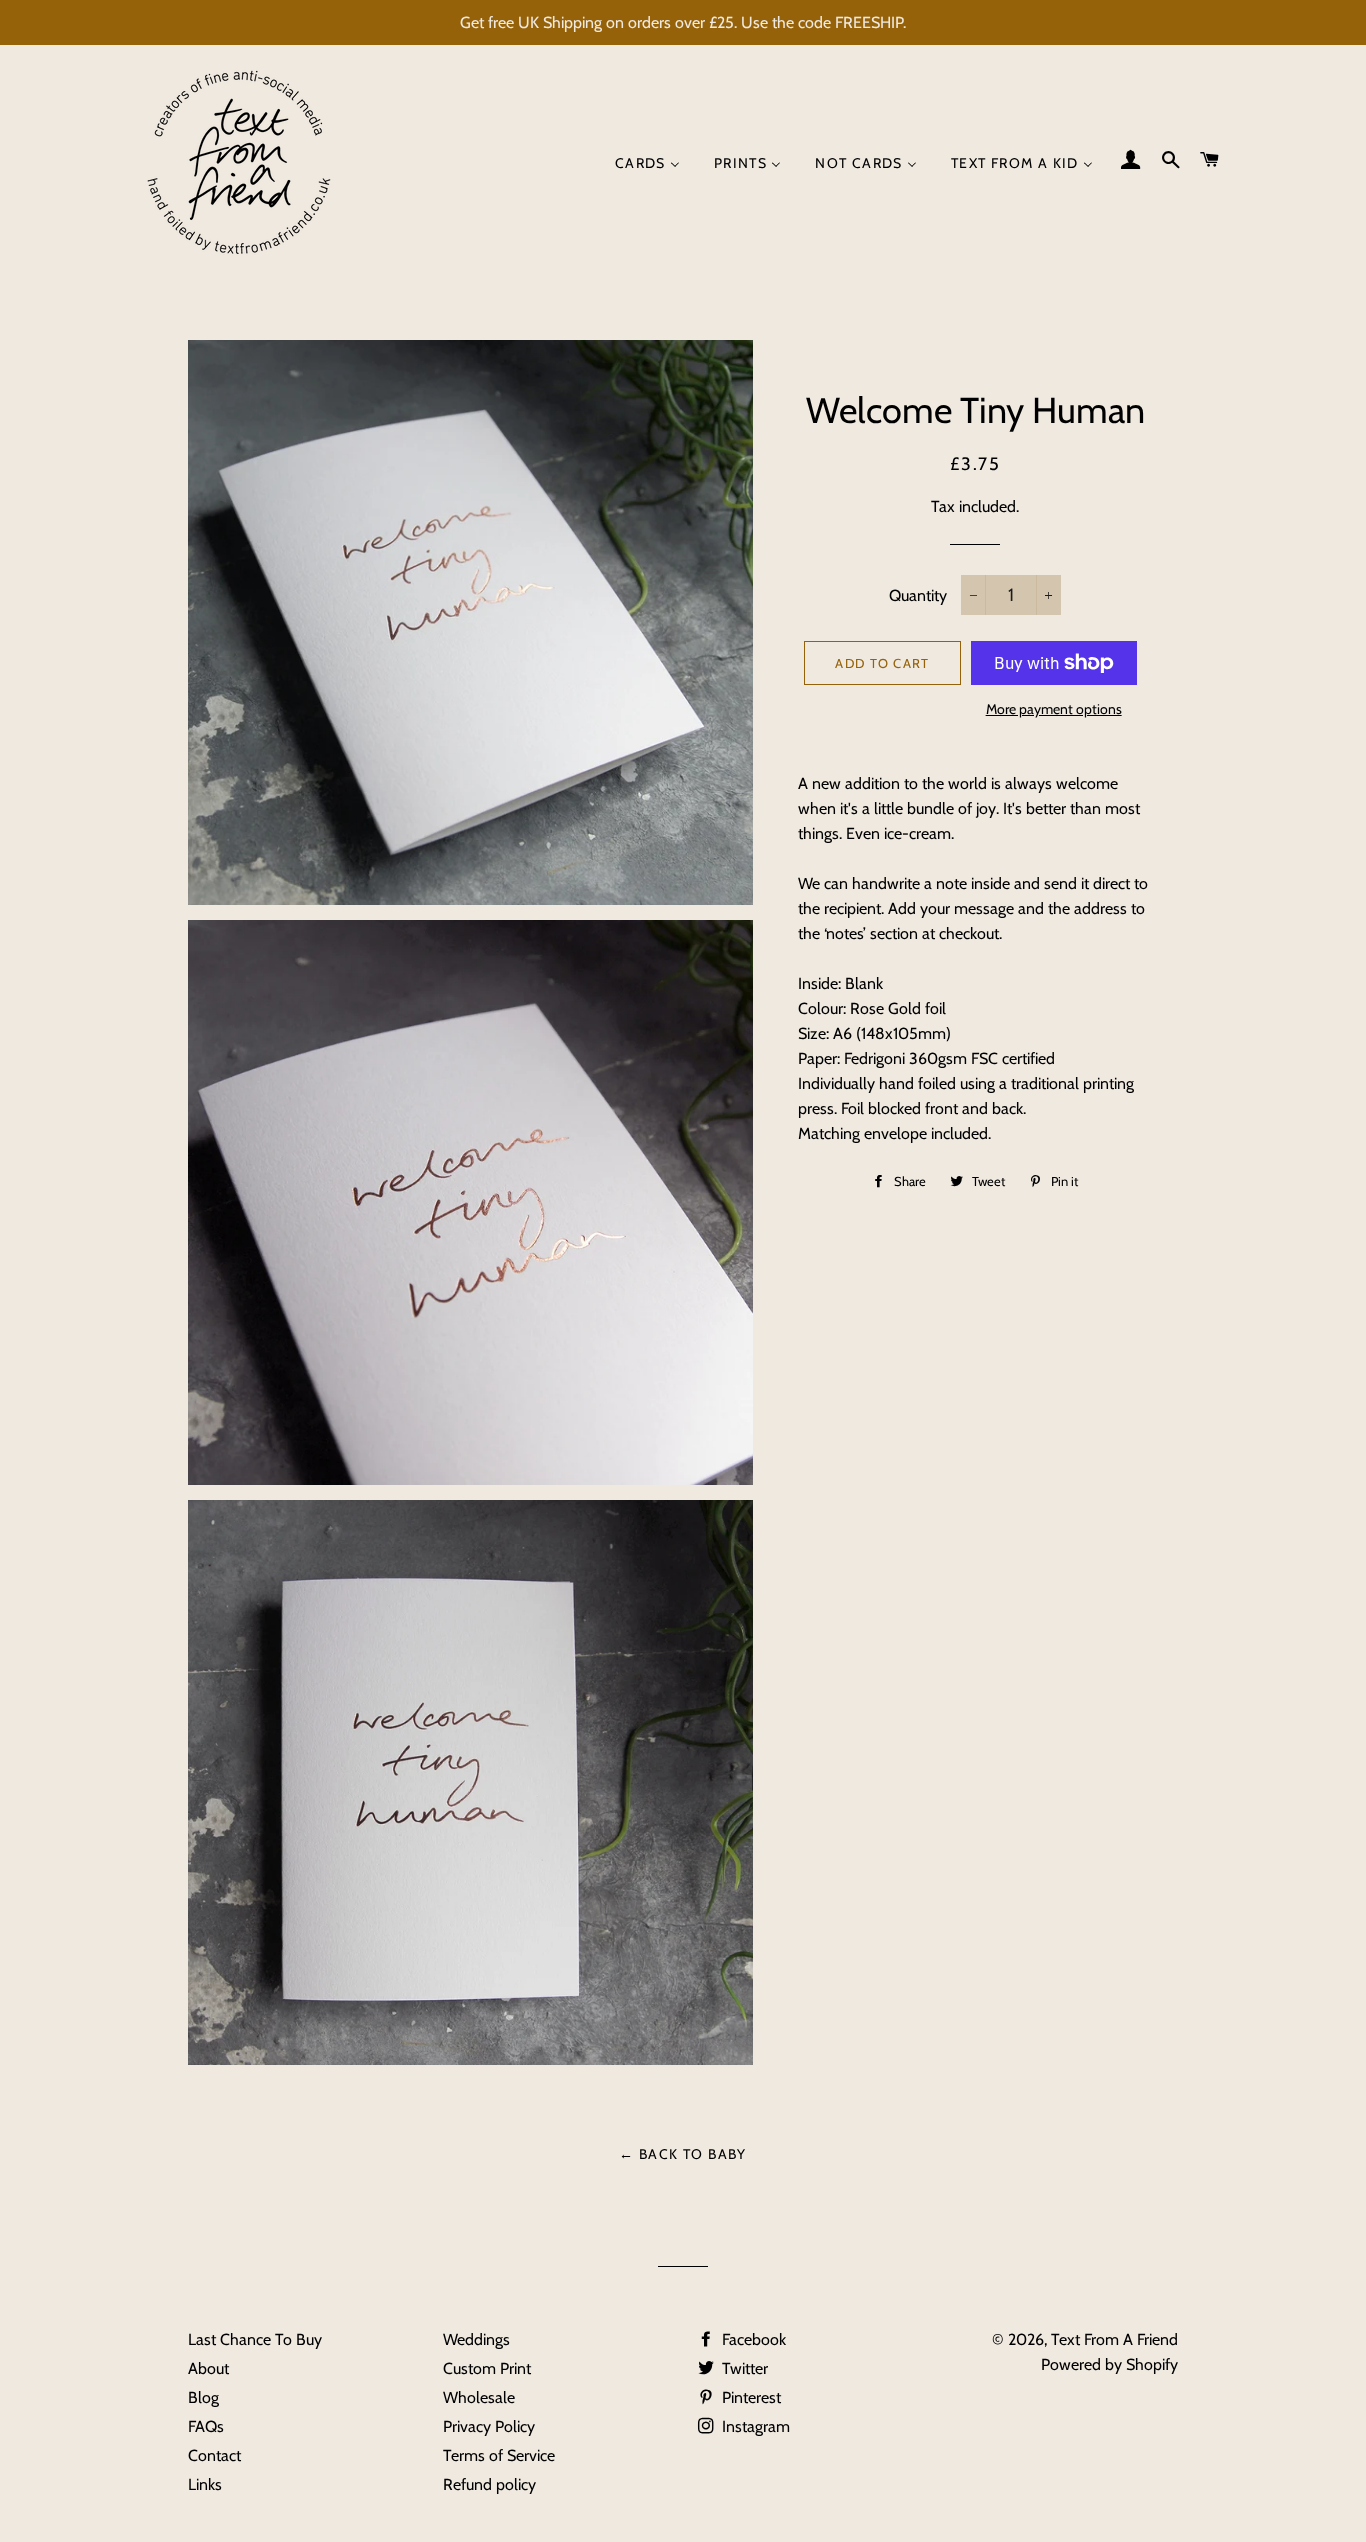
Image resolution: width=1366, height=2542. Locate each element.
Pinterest (749, 2397)
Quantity (918, 595)
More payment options (1054, 709)
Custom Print (487, 2368)
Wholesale (479, 2397)
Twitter (743, 2368)
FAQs (206, 2426)
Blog (203, 2397)
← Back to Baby (683, 2154)
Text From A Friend (1114, 2339)
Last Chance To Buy (255, 2339)
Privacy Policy (489, 2426)
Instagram (754, 2426)
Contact (214, 2455)
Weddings (476, 2339)
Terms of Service (499, 2455)
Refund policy (489, 2484)
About (208, 2368)
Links (205, 2484)
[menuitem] (647, 163)
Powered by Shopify (1109, 2364)
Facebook (752, 2339)
